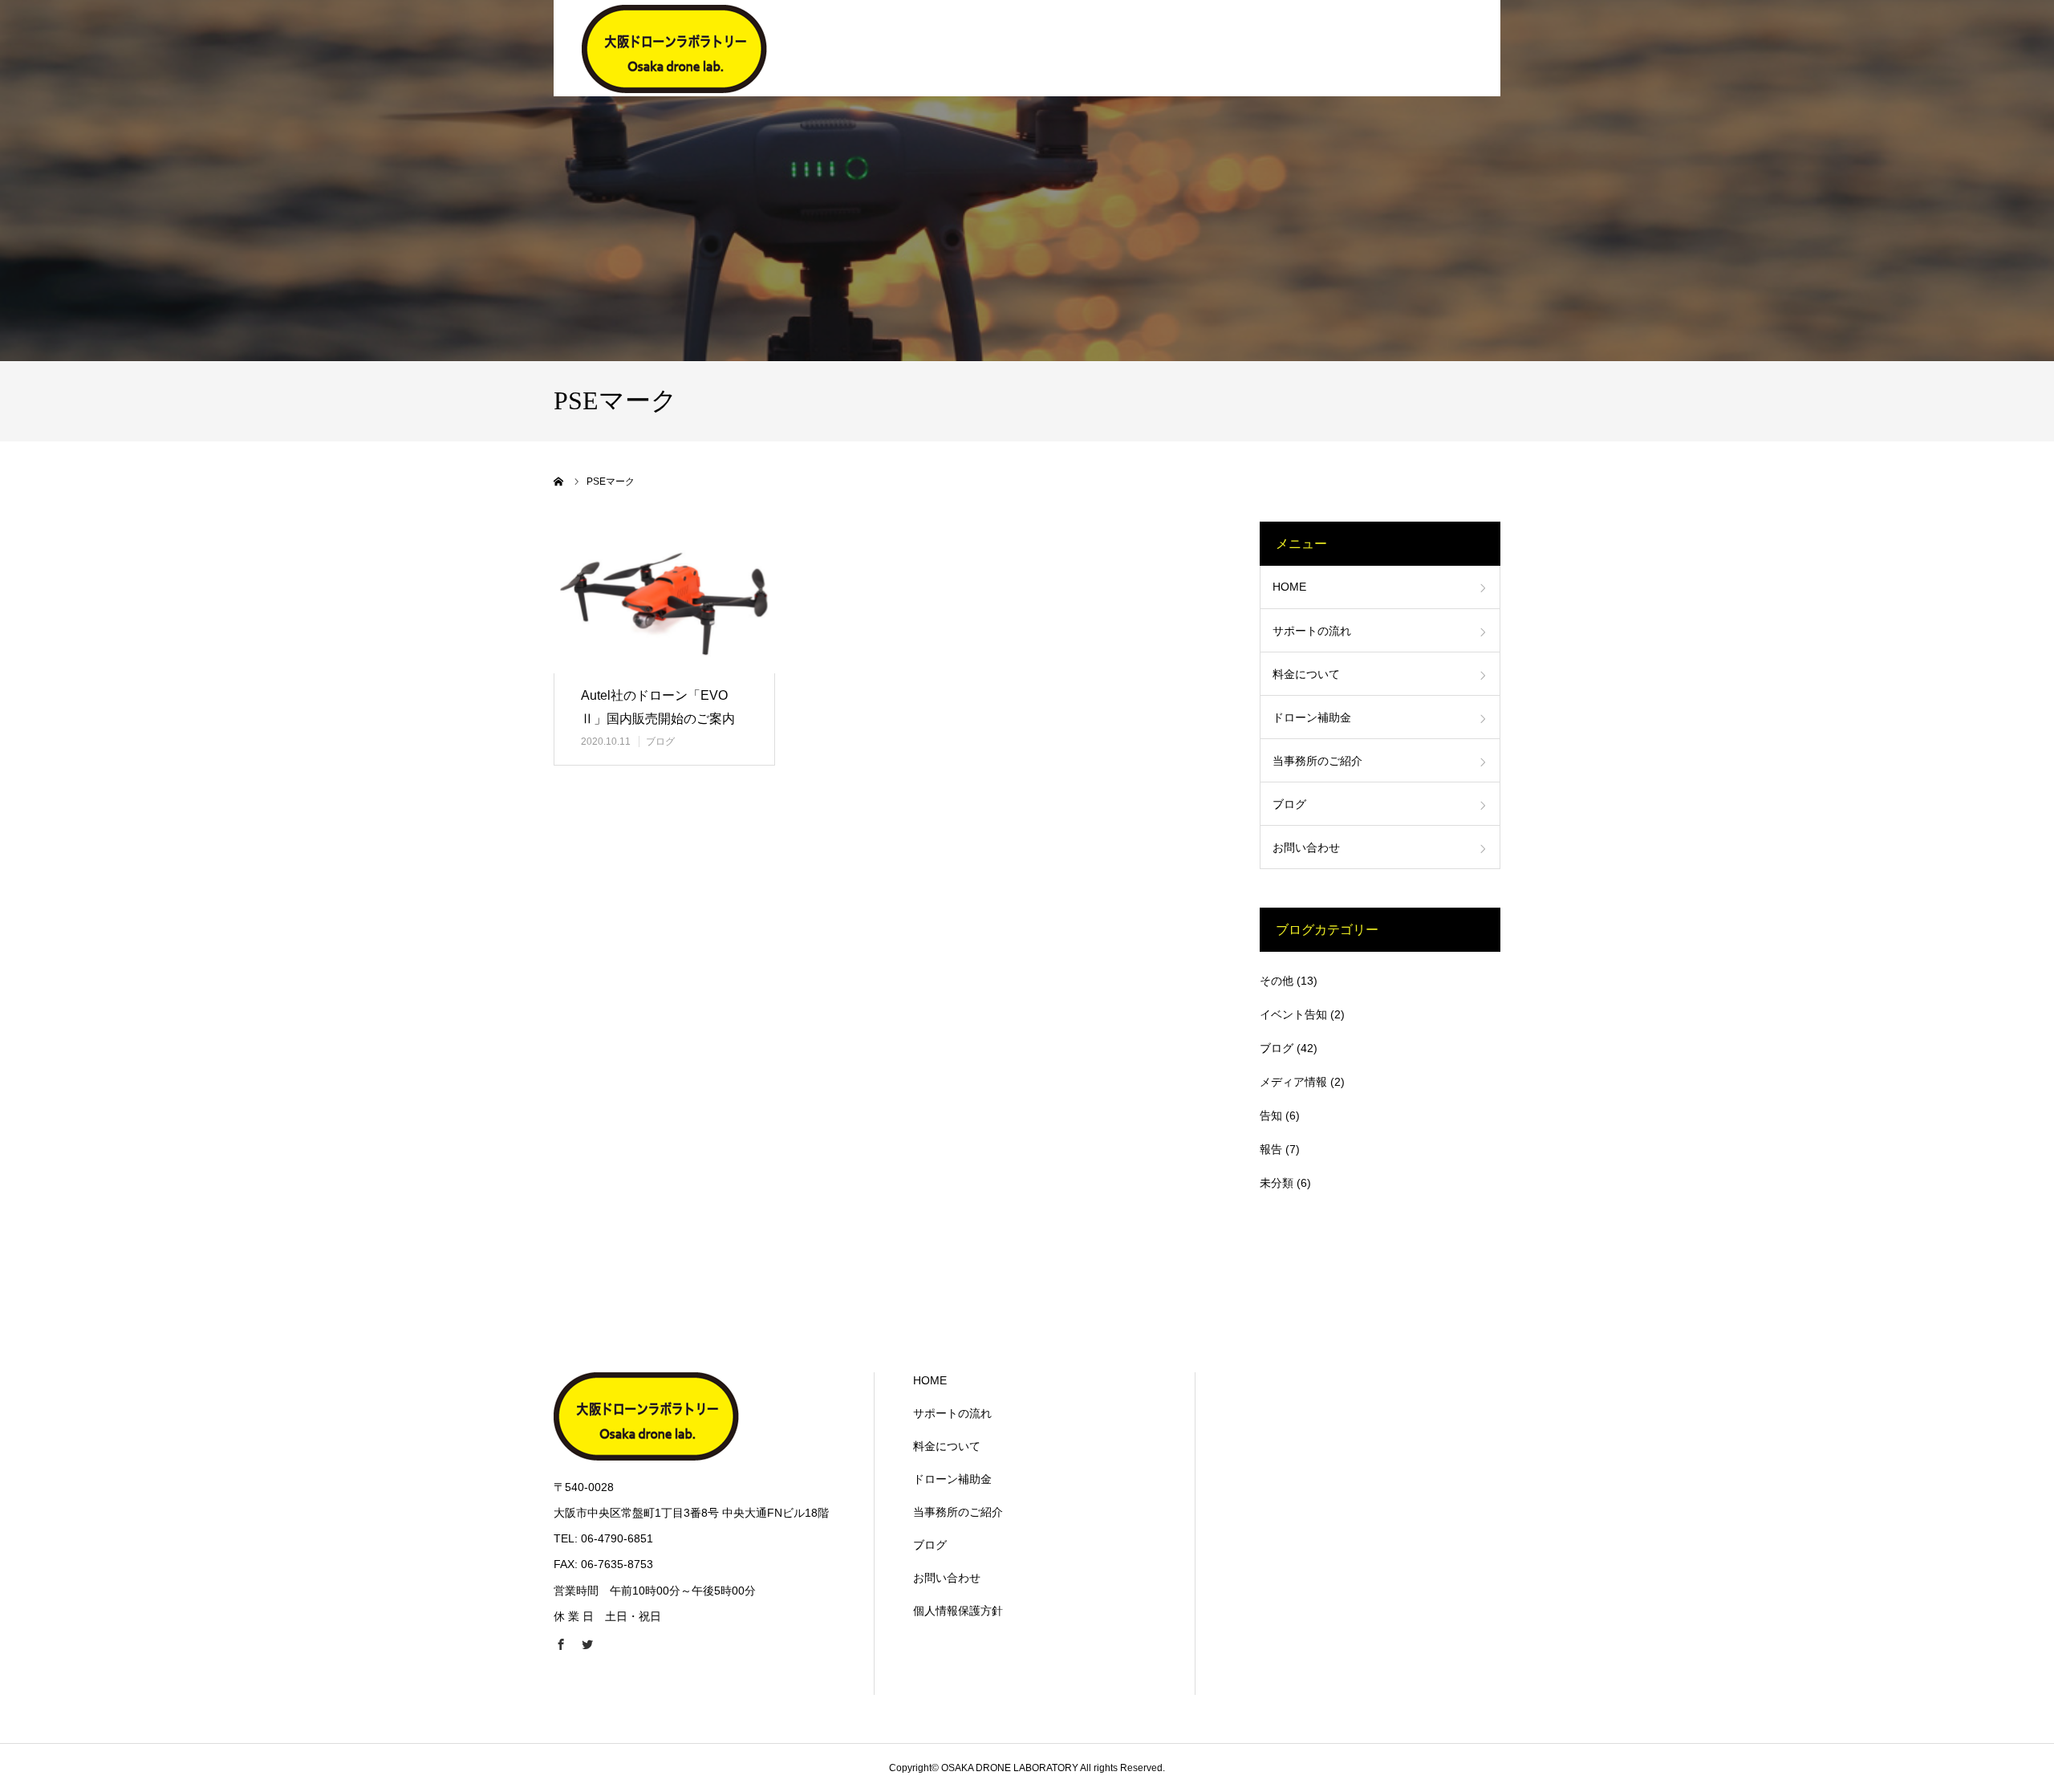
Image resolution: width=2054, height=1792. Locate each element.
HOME (1289, 587)
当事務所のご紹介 (1317, 761)
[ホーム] (559, 482)
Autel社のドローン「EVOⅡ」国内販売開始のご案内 (658, 707)
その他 (1277, 981)
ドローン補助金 (1312, 717)
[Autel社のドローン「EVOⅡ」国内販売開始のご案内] (664, 597)
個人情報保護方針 (958, 1611)
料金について (1306, 674)
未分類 (1277, 1183)
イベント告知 (1293, 1014)
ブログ (660, 742)
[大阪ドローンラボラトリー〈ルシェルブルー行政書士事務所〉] (674, 48)
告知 (1271, 1115)
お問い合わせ (1306, 847)
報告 (1271, 1149)
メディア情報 (1293, 1082)
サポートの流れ (1312, 631)
